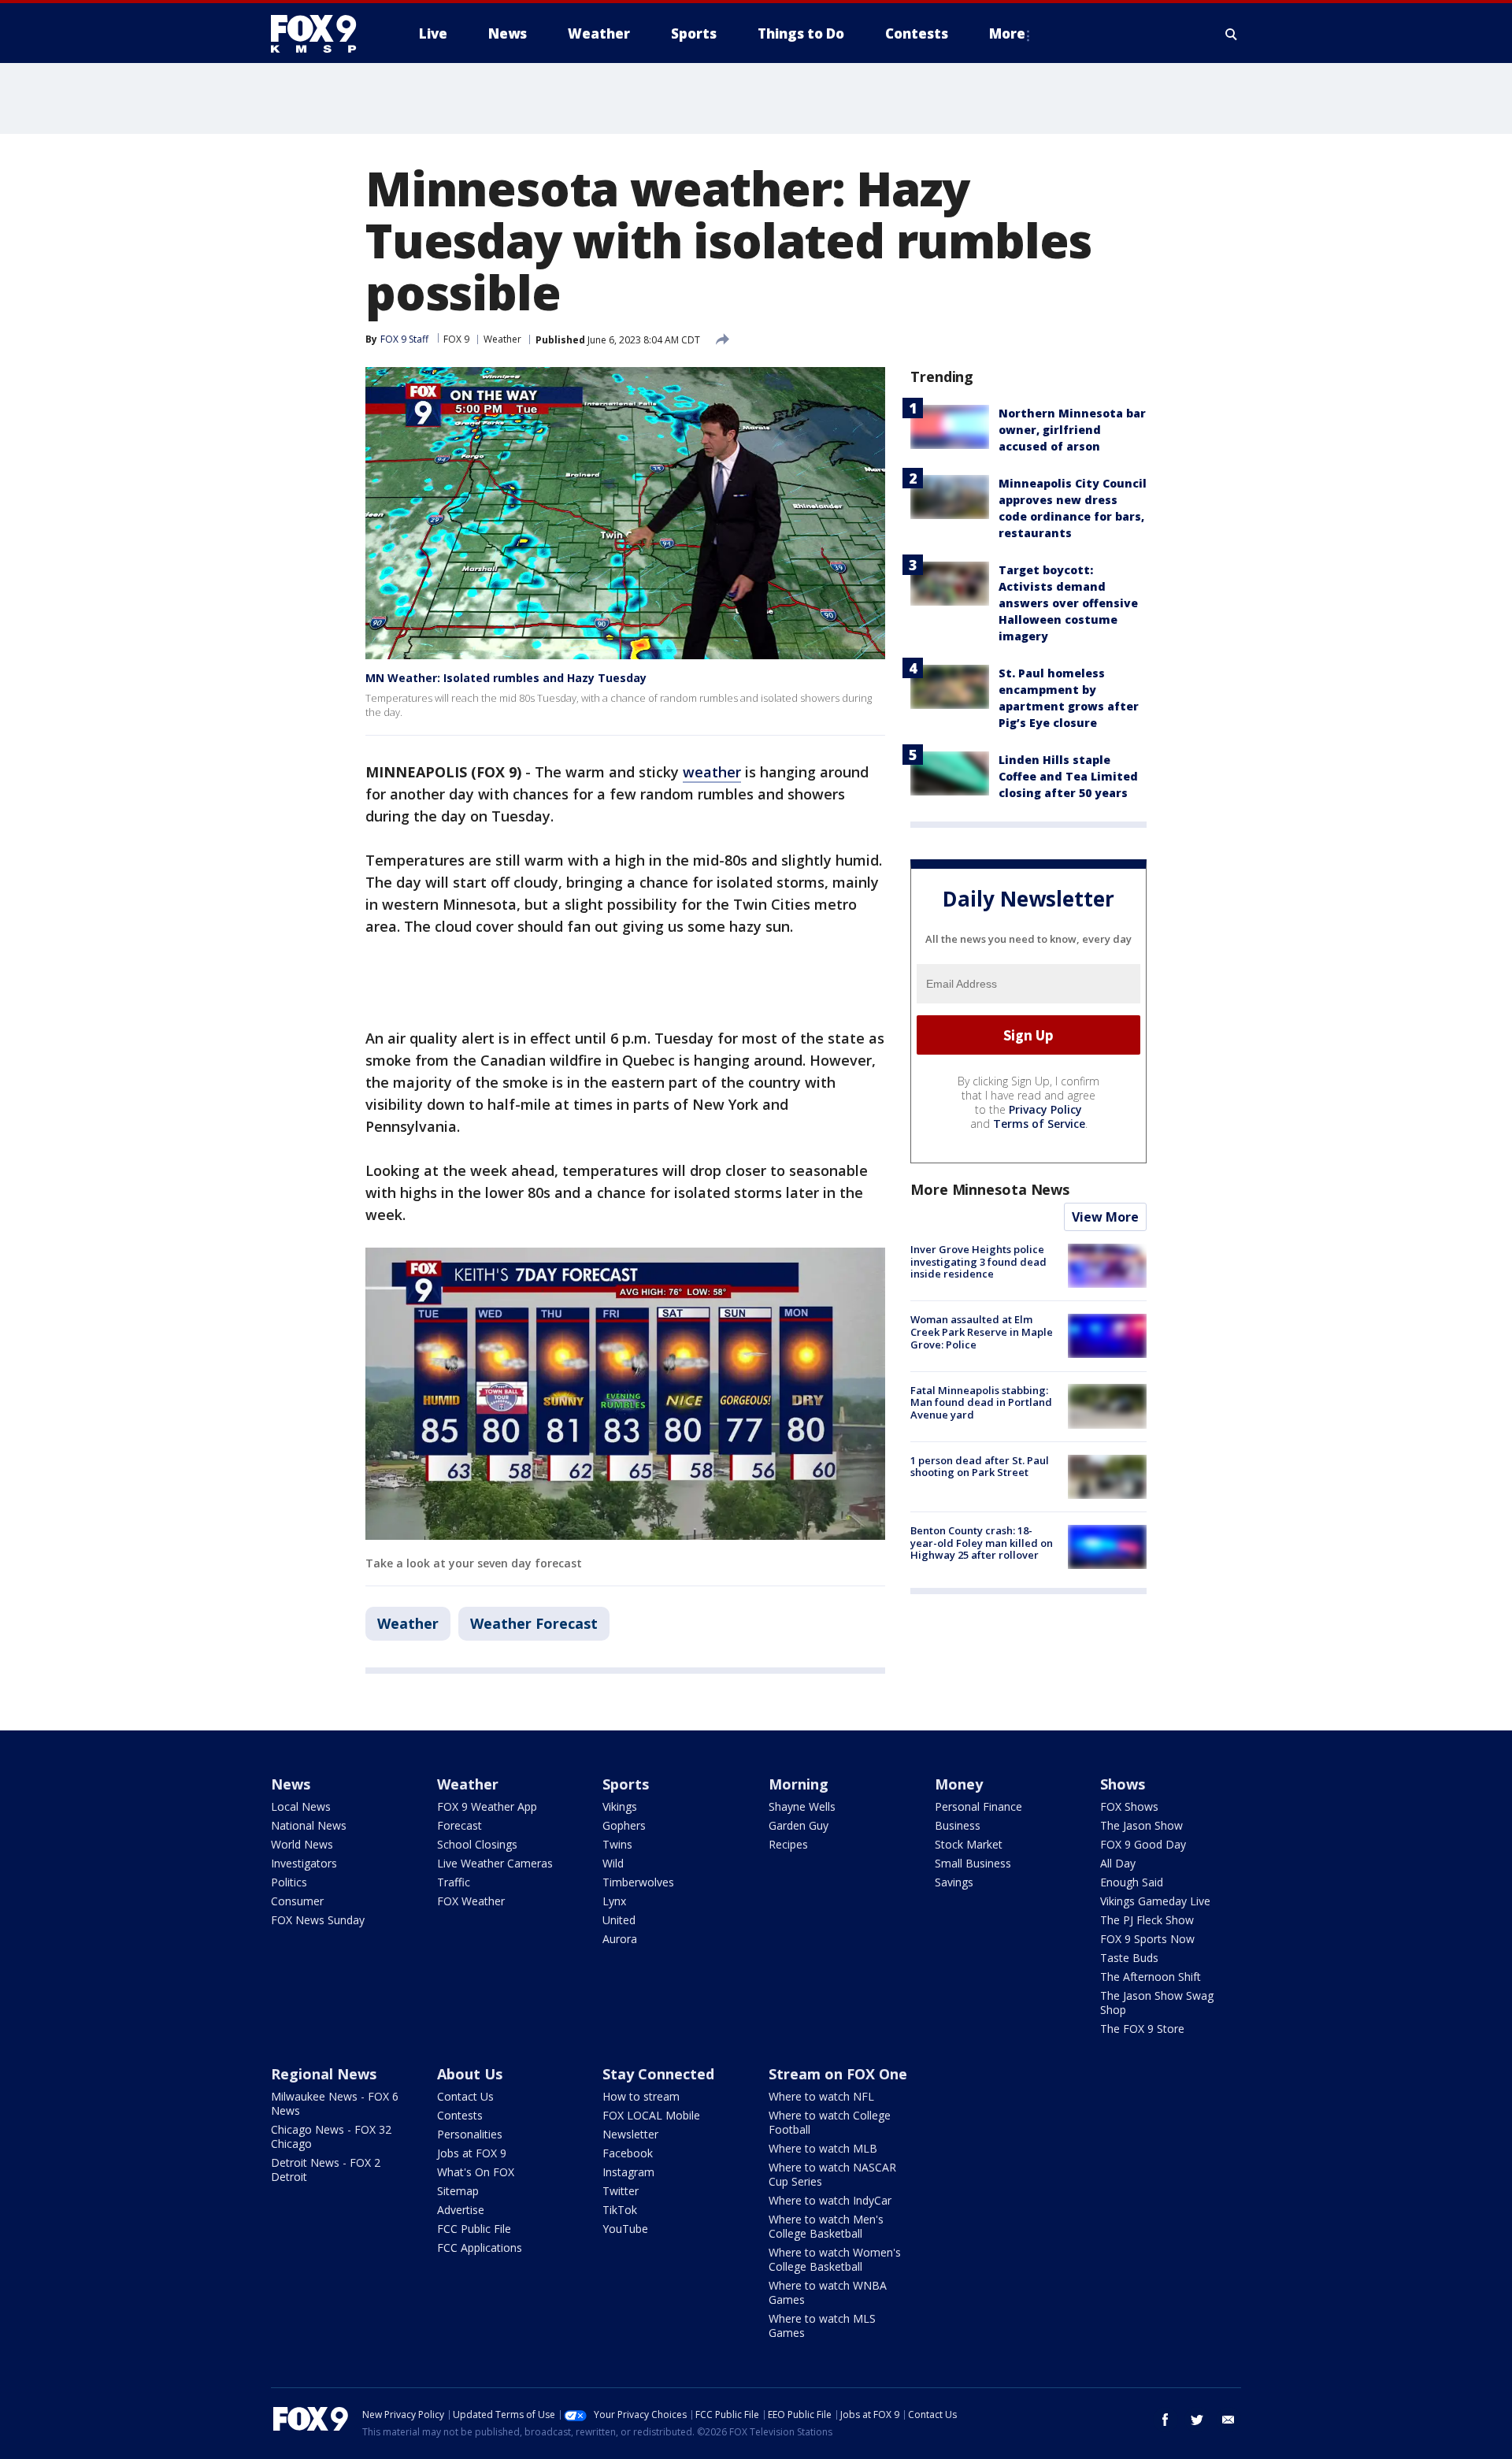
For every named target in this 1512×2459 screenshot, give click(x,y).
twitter (1197, 2420)
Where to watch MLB (823, 2148)
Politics (289, 1882)
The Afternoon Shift (1151, 1977)
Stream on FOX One (838, 2074)
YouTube (625, 2229)
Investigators (304, 1863)
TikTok (620, 2210)
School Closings (477, 1844)
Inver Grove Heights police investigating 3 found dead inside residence (978, 1261)
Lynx (614, 1901)
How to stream (641, 2096)
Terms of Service (1039, 1124)
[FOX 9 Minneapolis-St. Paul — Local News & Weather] (323, 34)
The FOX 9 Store (1142, 2029)
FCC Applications (480, 2248)
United (619, 1920)
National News (309, 1825)
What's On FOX (476, 2172)
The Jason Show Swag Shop (1157, 2003)
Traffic (454, 1882)
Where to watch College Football (830, 2122)
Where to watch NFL (821, 2096)
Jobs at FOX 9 (472, 2153)
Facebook (628, 2153)
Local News (301, 1806)
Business (958, 1825)
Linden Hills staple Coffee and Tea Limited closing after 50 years (1068, 776)
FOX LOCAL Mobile (651, 2115)
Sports (626, 1784)
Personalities (470, 2134)
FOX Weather (471, 1901)
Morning (799, 1784)
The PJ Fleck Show (1147, 1920)
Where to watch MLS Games (822, 2325)
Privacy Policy (1045, 1109)
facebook (1165, 2420)
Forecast (460, 1825)
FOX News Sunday (318, 1920)
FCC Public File (474, 2229)
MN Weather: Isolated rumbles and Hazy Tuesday (506, 678)
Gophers (624, 1825)
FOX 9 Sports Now (1147, 1939)
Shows (1123, 1784)
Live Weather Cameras (495, 1863)
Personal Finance (978, 1806)
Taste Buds (1129, 1958)
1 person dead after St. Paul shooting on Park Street (980, 1467)
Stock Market (969, 1844)
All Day (1118, 1863)
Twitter (621, 2191)
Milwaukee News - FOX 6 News (335, 2103)
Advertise (461, 2210)
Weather (502, 339)
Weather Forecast (534, 1623)
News (291, 1784)
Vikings (620, 1806)
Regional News (324, 2074)
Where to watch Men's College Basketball (826, 2226)
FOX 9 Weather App (487, 1806)
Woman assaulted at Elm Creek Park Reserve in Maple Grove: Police (982, 1331)
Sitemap (458, 2191)
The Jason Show (1141, 1825)
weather (712, 772)
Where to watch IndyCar (830, 2200)
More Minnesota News (990, 1189)
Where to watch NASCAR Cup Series (832, 2174)
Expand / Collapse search (1232, 34)
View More (1105, 1217)
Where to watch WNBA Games (828, 2292)
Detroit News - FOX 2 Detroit (326, 2170)
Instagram (628, 2172)
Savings (954, 1882)
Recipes (788, 1844)
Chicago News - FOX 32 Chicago (331, 2136)
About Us (470, 2074)
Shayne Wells (802, 1806)
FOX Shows (1129, 1806)
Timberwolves (638, 1882)
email (1228, 2420)
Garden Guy (799, 1825)
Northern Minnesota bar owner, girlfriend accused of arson (1072, 430)
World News (302, 1844)
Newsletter (630, 2134)
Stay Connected (658, 2074)
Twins (617, 1844)
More (1007, 33)
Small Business (973, 1863)
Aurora (620, 1939)
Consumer (297, 1901)
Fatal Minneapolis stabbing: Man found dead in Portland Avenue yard (981, 1402)
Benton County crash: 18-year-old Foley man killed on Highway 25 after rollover (982, 1543)
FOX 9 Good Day (1143, 1844)
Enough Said (1132, 1882)
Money (959, 1784)
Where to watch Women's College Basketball (835, 2259)
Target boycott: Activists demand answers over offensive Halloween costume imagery (1068, 603)
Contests (460, 2115)
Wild (613, 1863)
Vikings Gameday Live (1155, 1901)
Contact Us (465, 2096)
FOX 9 (456, 339)
